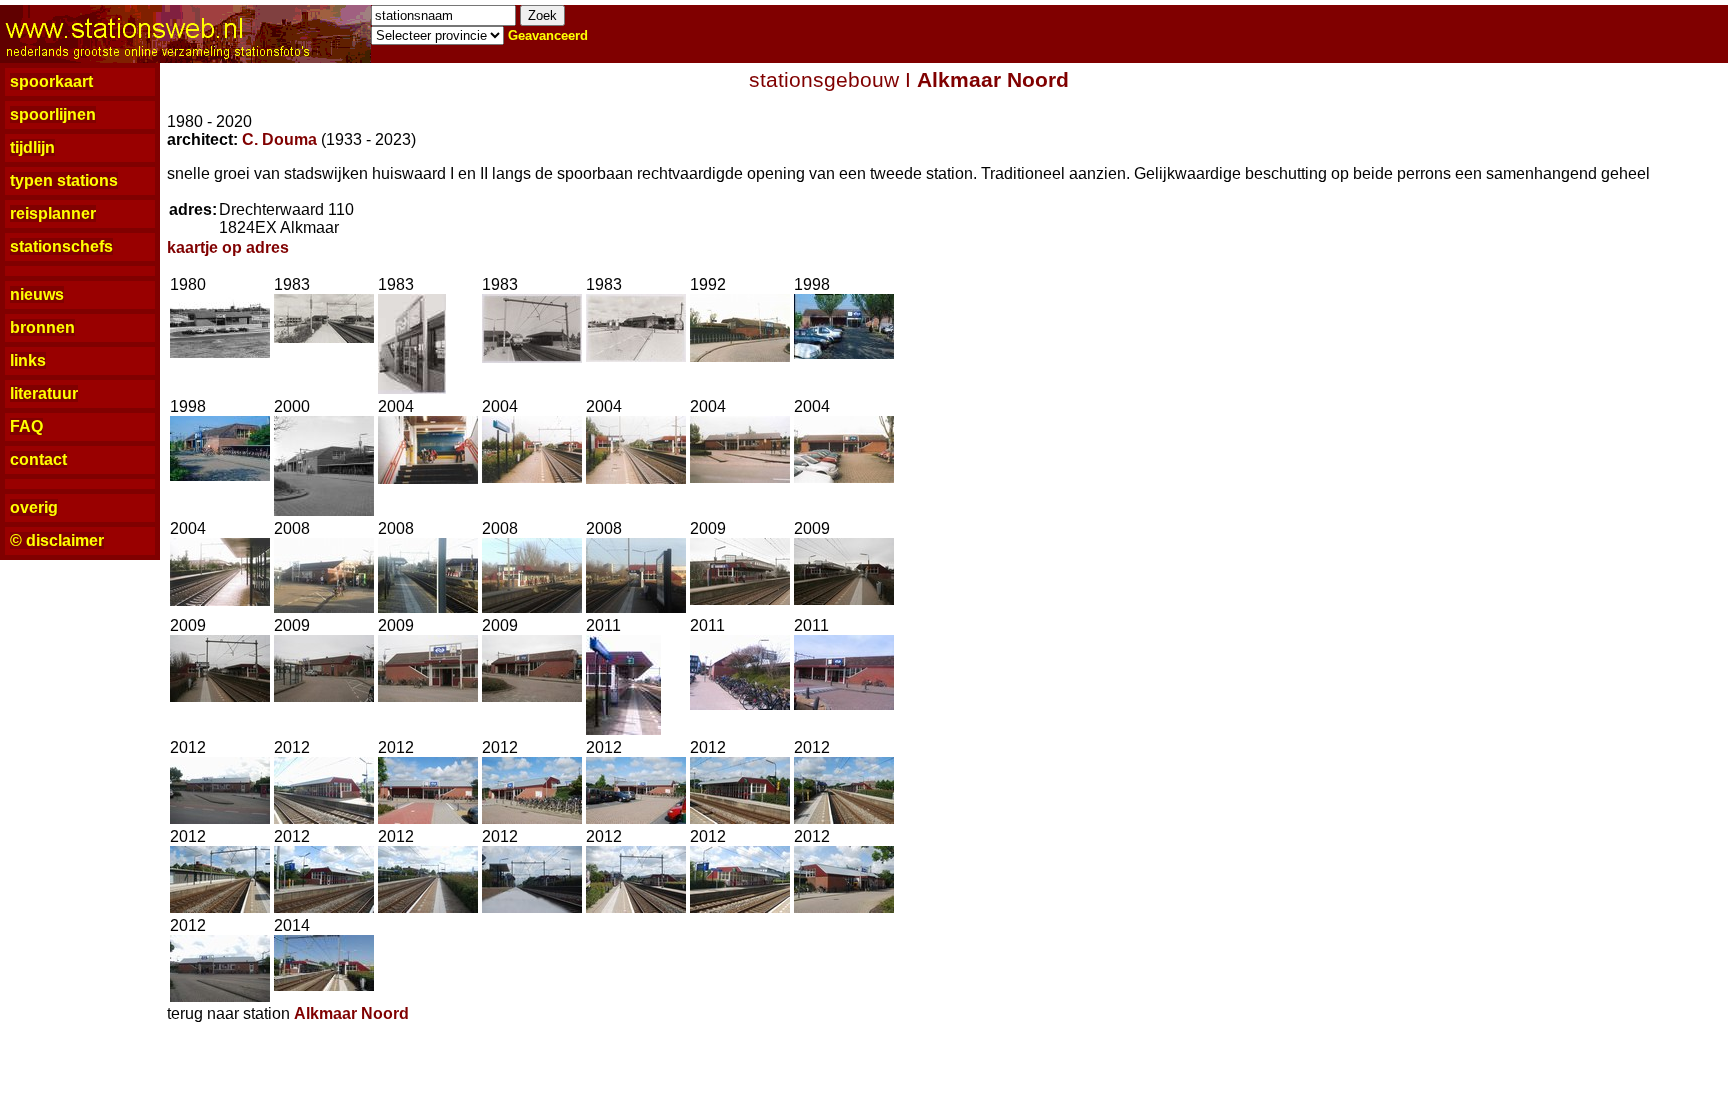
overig (34, 507)
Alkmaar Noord (993, 79)
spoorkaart (51, 81)
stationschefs (61, 246)
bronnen (42, 327)
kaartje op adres (228, 247)
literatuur (44, 393)
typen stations (64, 180)
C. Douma (279, 139)
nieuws (37, 294)
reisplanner (53, 213)
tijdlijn (32, 147)
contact (38, 459)
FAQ (26, 426)
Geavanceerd (548, 35)
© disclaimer (57, 540)
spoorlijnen (53, 114)
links (28, 360)
